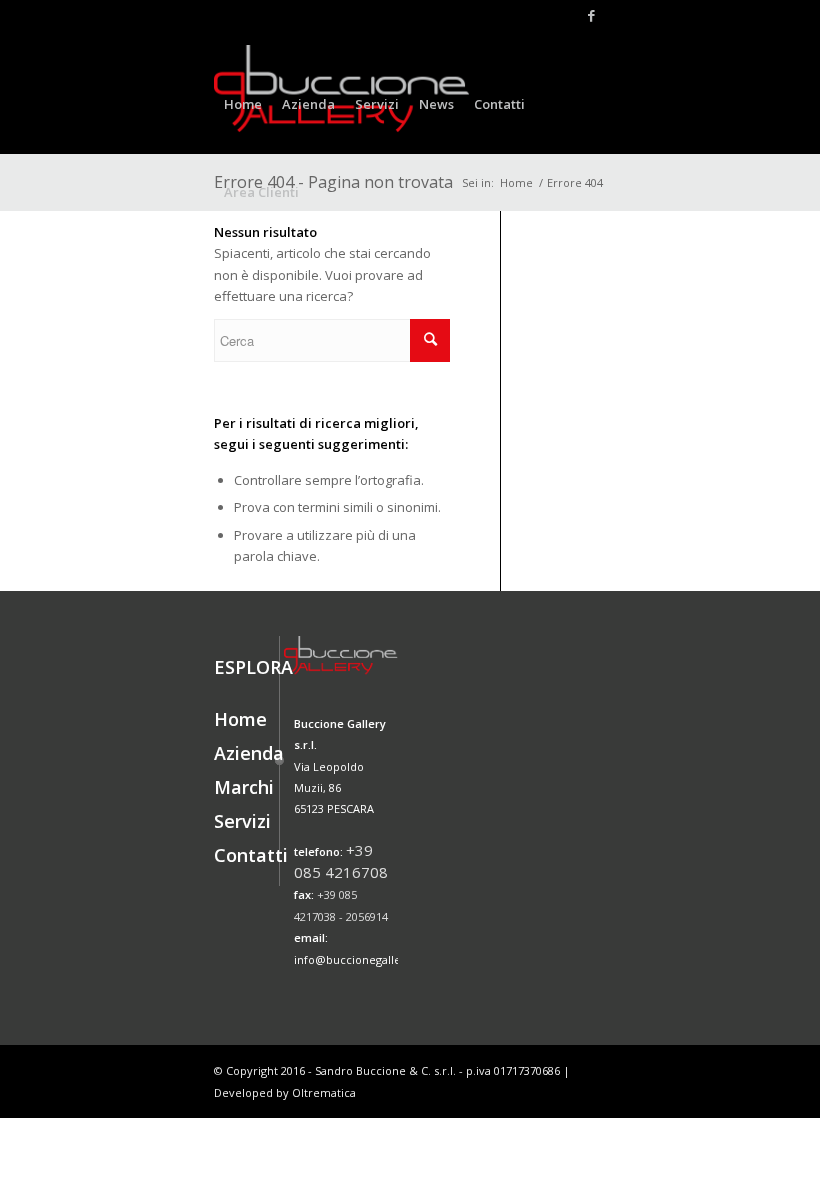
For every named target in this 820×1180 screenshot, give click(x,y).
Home (240, 719)
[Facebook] (591, 15)
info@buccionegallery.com (366, 959)
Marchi (244, 787)
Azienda (249, 753)
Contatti (251, 855)
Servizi (242, 821)
